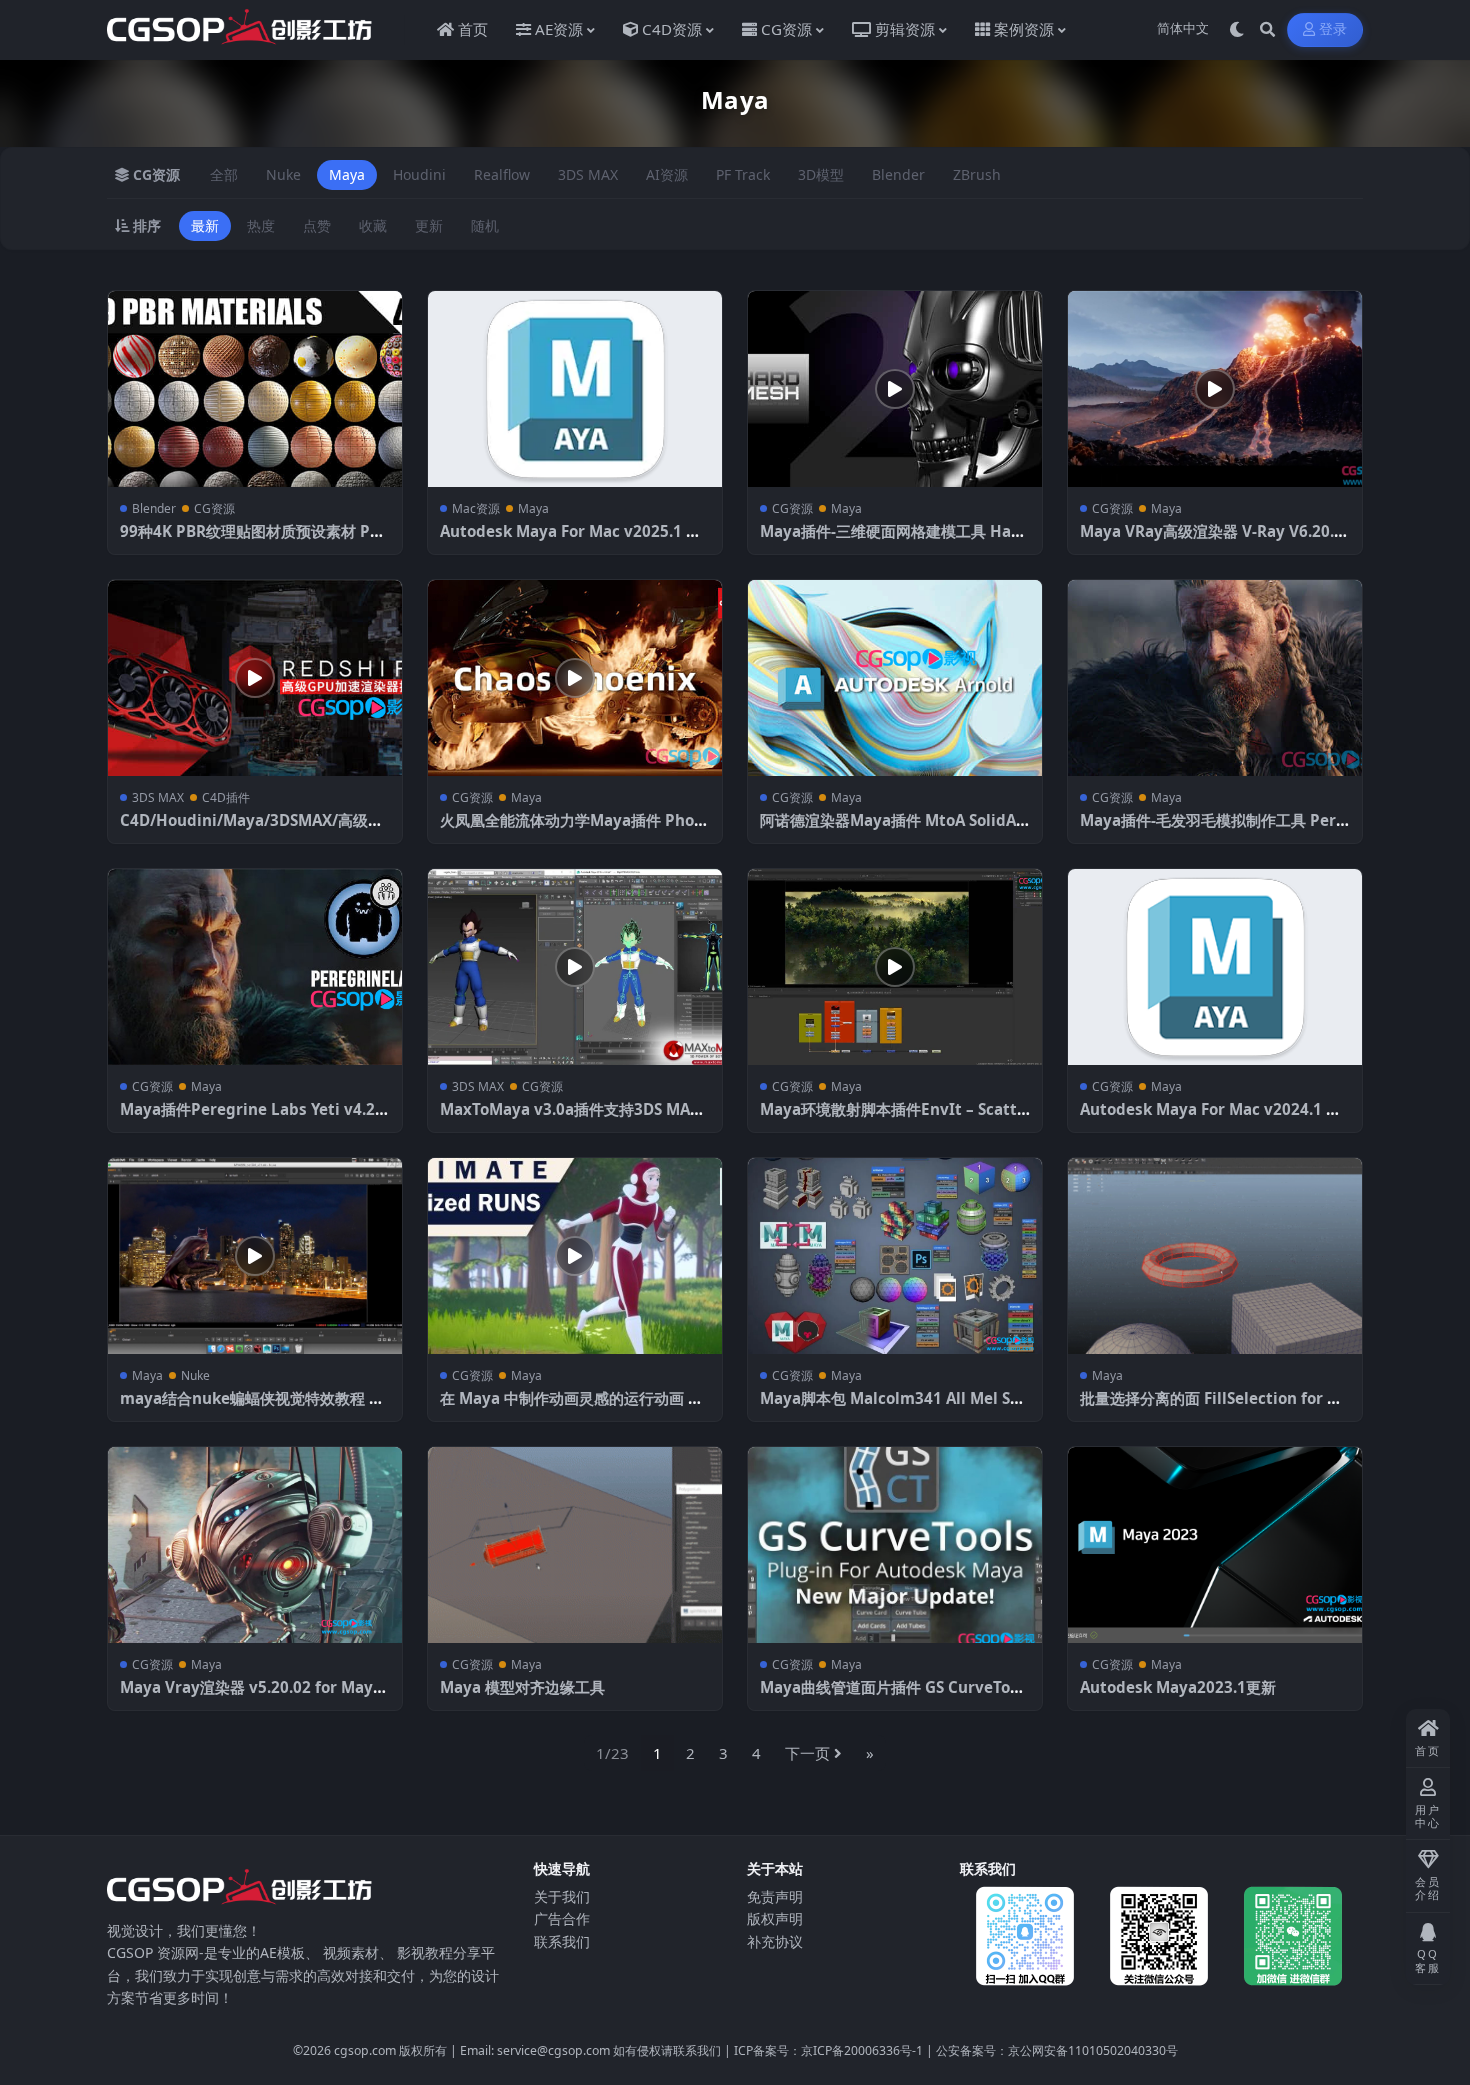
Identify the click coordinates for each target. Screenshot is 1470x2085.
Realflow (502, 174)
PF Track (743, 174)
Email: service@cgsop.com (535, 2050)
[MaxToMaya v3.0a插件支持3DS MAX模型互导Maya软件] (575, 967)
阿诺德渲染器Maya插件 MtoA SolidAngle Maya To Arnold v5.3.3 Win (893, 830)
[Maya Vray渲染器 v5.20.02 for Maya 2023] (255, 1545)
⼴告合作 (562, 1918)
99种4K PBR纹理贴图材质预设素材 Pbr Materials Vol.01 (253, 541)
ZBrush (977, 174)
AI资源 (667, 174)
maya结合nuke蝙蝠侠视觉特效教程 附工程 (252, 1408)
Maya (347, 174)
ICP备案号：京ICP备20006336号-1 (828, 2050)
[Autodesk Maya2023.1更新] (1215, 1545)
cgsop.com (365, 2050)
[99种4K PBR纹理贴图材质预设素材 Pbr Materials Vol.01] (255, 389)
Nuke (283, 174)
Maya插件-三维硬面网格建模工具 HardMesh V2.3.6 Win (894, 541)
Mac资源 (476, 508)
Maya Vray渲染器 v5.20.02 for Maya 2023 (251, 1697)
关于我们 (562, 1896)
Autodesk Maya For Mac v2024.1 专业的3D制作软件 (1210, 1119)
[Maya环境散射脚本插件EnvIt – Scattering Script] (895, 967)
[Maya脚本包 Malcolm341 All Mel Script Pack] (895, 1256)
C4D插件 (226, 797)
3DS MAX (588, 174)
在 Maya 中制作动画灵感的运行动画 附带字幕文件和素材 (571, 1408)
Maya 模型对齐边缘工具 (522, 1687)
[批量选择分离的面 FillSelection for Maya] (1215, 1256)
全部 (224, 174)
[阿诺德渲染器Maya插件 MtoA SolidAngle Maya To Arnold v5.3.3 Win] (895, 678)
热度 (261, 225)
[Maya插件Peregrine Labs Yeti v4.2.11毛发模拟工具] (255, 967)
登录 (1333, 29)
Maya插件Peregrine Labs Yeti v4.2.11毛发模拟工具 (254, 1119)
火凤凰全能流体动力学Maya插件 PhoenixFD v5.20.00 (571, 830)
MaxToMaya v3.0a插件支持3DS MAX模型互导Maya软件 (570, 1119)
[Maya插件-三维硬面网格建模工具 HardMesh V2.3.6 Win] (895, 389)
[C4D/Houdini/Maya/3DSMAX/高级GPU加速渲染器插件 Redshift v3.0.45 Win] (255, 678)
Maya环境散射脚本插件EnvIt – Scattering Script (893, 1119)
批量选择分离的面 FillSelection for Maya (1215, 1408)
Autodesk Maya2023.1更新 (1178, 1687)
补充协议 (775, 1941)
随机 (485, 225)
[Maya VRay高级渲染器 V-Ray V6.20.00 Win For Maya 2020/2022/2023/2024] (1215, 389)
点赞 (317, 225)
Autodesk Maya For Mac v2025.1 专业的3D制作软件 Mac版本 (570, 541)
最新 (205, 225)
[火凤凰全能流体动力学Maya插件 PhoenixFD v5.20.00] (575, 678)
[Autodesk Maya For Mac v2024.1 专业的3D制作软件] (1215, 967)
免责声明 (775, 1896)
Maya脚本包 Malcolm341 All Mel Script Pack (895, 1408)
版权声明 (775, 1918)
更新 (429, 225)
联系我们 (562, 1941)
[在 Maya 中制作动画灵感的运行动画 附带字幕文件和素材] (575, 1256)
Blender (898, 174)
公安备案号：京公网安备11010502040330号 (1057, 2050)
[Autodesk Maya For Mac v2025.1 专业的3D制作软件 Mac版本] (575, 389)
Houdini (419, 174)
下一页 (807, 1753)
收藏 (373, 225)
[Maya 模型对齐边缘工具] (575, 1545)
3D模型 (821, 174)
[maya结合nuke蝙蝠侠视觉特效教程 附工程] (255, 1256)
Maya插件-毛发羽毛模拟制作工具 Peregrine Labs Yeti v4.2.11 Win (1212, 830)
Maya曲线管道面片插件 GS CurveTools (892, 1697)
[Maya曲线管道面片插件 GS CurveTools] (895, 1545)
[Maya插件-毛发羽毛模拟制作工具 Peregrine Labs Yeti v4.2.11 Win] (1215, 678)
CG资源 (214, 508)
